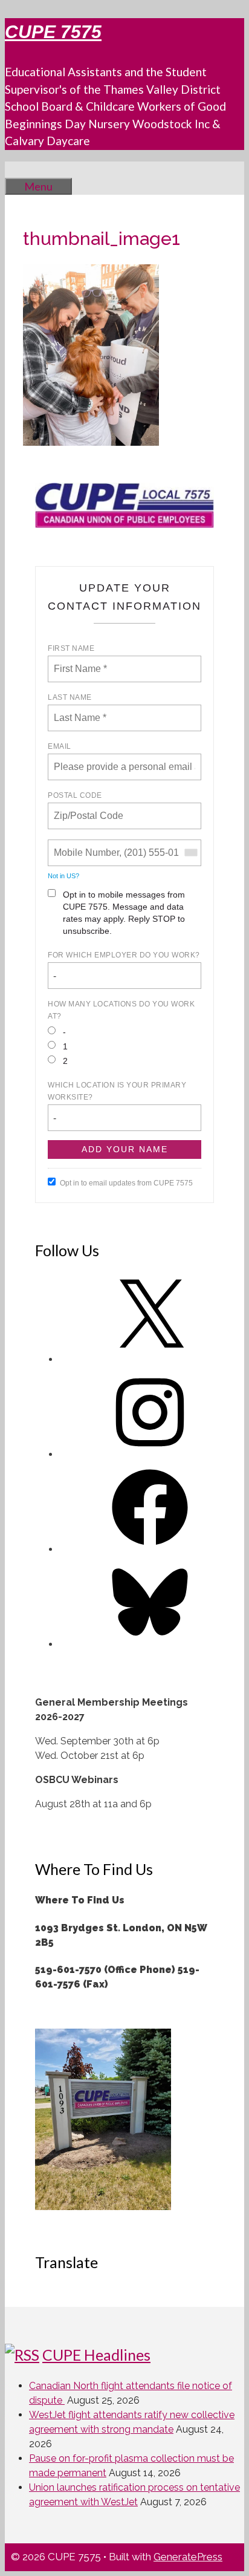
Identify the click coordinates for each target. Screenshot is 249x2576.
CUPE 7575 (53, 32)
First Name (71, 648)
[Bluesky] (150, 1644)
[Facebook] (150, 1549)
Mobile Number (85, 846)
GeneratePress (188, 2557)
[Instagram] (150, 1454)
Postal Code (75, 795)
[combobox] (190, 853)
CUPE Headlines (96, 2355)
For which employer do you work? (124, 955)
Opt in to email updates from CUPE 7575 (126, 1183)
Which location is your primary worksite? (117, 1091)
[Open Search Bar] (23, 169)
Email (60, 746)
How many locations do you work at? (121, 1010)
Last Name (70, 697)
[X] (150, 1359)
